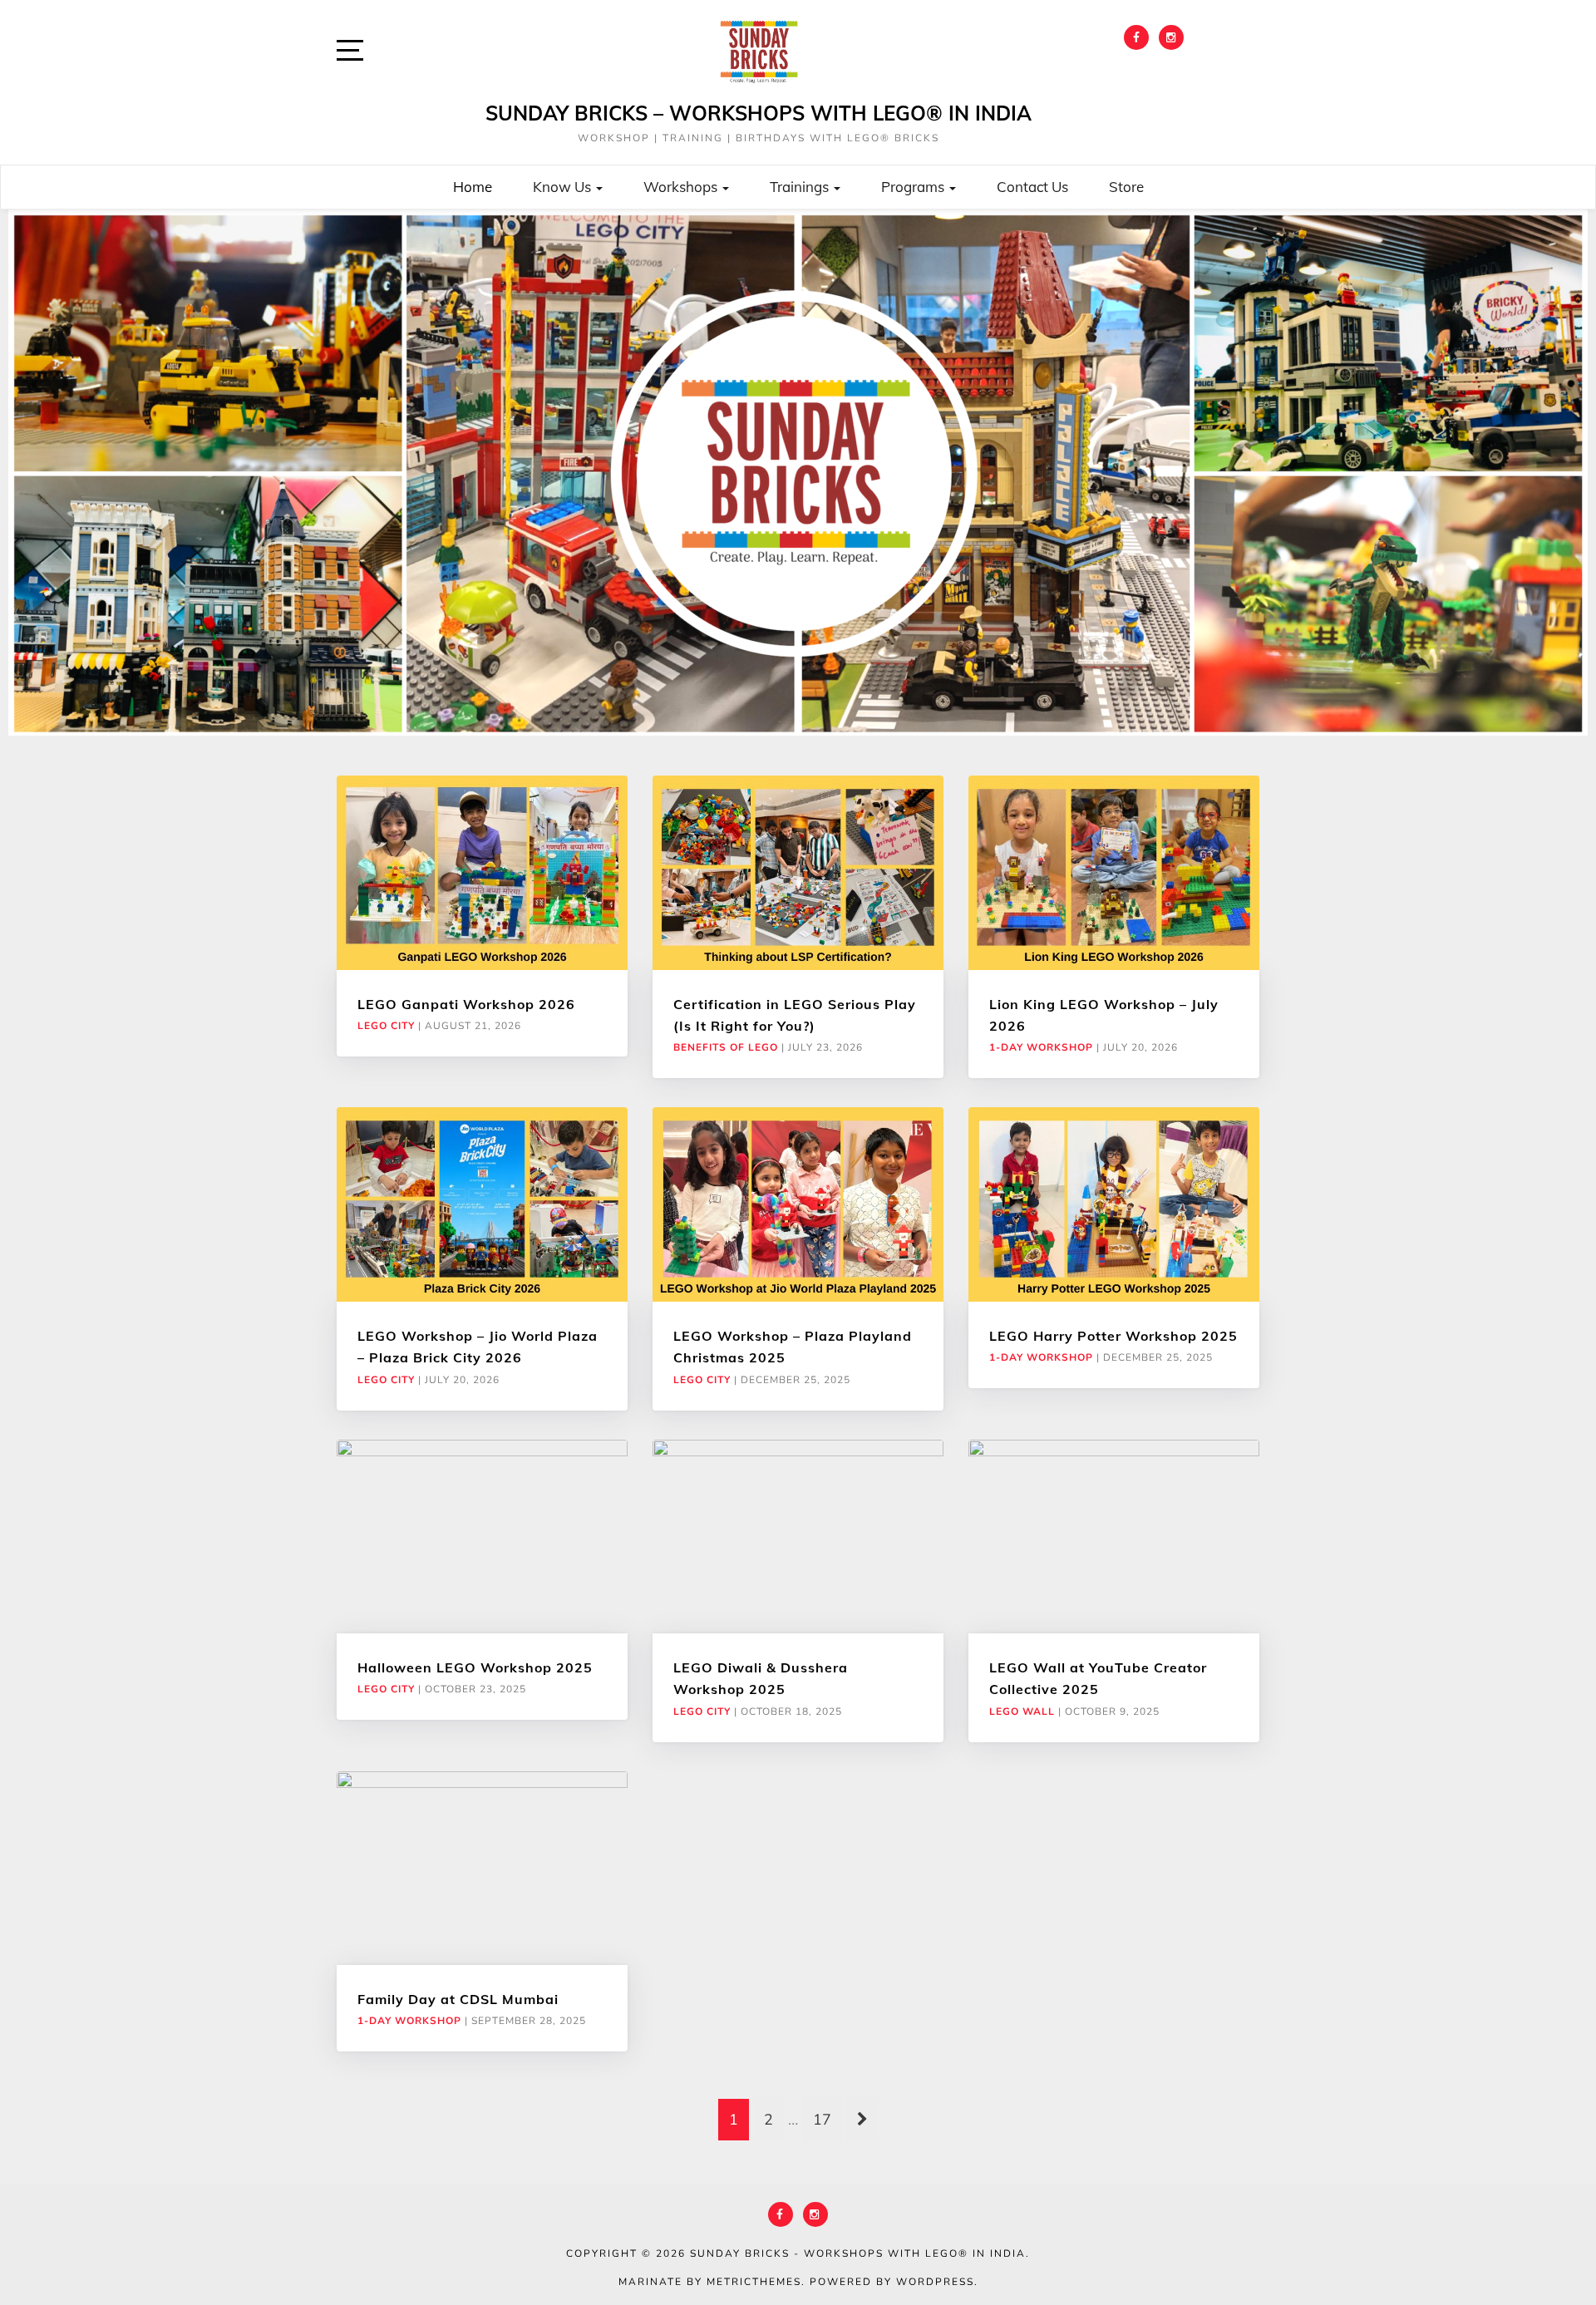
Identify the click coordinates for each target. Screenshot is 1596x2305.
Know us (564, 187)
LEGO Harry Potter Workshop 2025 (1113, 1336)
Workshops (682, 187)
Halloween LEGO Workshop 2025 (475, 1667)
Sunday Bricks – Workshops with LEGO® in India (759, 113)
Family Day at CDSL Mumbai (458, 1999)
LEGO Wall (1022, 1712)
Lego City (386, 1026)
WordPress (935, 2282)
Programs (914, 187)
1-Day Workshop (1041, 1047)
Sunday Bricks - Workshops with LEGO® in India (858, 2253)
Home (473, 187)
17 (822, 2120)
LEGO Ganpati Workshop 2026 (466, 1004)
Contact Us (1032, 187)
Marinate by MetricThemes (710, 2282)
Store (1126, 187)
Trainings (801, 187)
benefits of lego (726, 1047)
